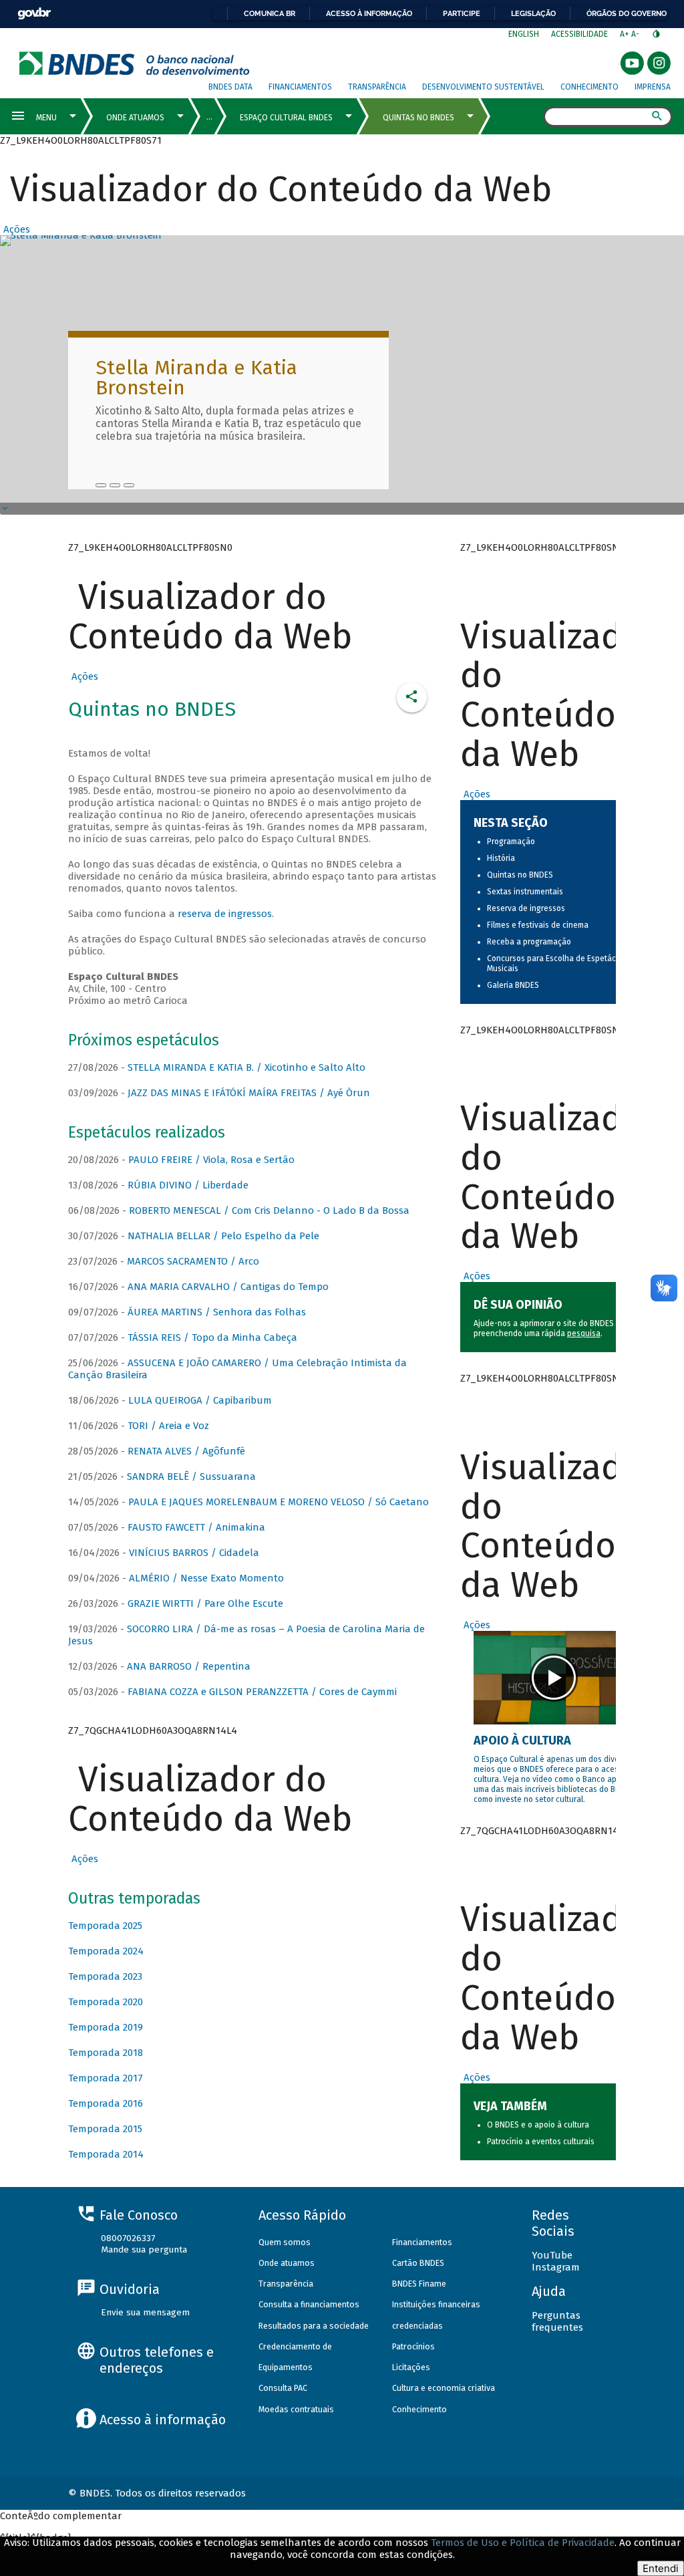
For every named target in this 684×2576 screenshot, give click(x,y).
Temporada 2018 (106, 2053)
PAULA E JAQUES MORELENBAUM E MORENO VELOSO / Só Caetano (279, 1502)
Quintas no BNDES (520, 875)
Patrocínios (413, 2346)
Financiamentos (300, 87)
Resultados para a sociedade (314, 2326)
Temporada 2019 (106, 2027)
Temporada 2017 (106, 2078)
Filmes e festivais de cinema (538, 925)
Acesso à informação (369, 13)
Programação (511, 842)
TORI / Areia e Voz (168, 1426)
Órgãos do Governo (627, 13)
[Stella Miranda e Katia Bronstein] (101, 485)
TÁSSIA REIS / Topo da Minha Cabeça (212, 1337)
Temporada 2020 (106, 2002)
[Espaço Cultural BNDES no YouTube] (129, 485)
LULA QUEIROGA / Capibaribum (200, 1400)
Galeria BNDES (513, 985)
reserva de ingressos (225, 914)
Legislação (533, 13)
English (524, 34)
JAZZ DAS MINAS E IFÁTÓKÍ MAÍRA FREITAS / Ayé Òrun (249, 1093)
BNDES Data (230, 87)
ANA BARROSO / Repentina (189, 1666)
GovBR (34, 14)
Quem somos (285, 2242)
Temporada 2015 (105, 2129)
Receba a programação (529, 942)
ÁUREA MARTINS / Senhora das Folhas (217, 1312)
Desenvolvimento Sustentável (483, 87)
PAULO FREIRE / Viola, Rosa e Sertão (211, 1160)
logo (135, 63)
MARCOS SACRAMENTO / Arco (193, 1261)
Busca (531, 118)
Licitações (411, 2367)
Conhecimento (589, 87)
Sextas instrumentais (525, 892)
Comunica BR (270, 13)
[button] (15, 229)
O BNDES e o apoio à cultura (538, 2125)
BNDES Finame (419, 2284)
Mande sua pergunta (144, 2249)
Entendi (661, 2568)
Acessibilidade (579, 34)
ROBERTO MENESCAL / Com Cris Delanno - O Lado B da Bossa (269, 1210)
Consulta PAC (283, 2388)
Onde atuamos (287, 2263)
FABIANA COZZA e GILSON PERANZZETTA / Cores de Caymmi (262, 1692)
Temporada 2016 (106, 2103)
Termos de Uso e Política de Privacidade (523, 2543)
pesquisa (584, 1333)
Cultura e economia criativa (444, 2388)
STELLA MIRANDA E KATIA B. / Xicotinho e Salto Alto (246, 1067)
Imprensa (653, 87)
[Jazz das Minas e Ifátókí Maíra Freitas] (115, 485)
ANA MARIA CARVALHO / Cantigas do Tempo (228, 1287)
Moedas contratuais (296, 2409)
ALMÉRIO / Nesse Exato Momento (206, 1578)
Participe (462, 13)
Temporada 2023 (105, 1976)
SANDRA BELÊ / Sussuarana (191, 1476)
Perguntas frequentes (557, 2321)
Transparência (377, 87)
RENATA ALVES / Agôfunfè (186, 1451)
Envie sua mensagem (145, 2312)
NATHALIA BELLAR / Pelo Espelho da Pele (223, 1236)
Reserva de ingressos (526, 908)
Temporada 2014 (106, 2154)
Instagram (556, 2267)
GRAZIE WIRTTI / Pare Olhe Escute (205, 1603)
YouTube (552, 2255)
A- (636, 34)
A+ (626, 34)
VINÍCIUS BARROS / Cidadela (194, 1553)
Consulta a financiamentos (309, 2304)
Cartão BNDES (418, 2263)
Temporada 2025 (105, 1926)
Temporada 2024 (106, 1951)
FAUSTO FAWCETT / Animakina (196, 1527)
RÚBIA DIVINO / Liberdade (188, 1185)
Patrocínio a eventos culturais (541, 2142)
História (501, 858)
